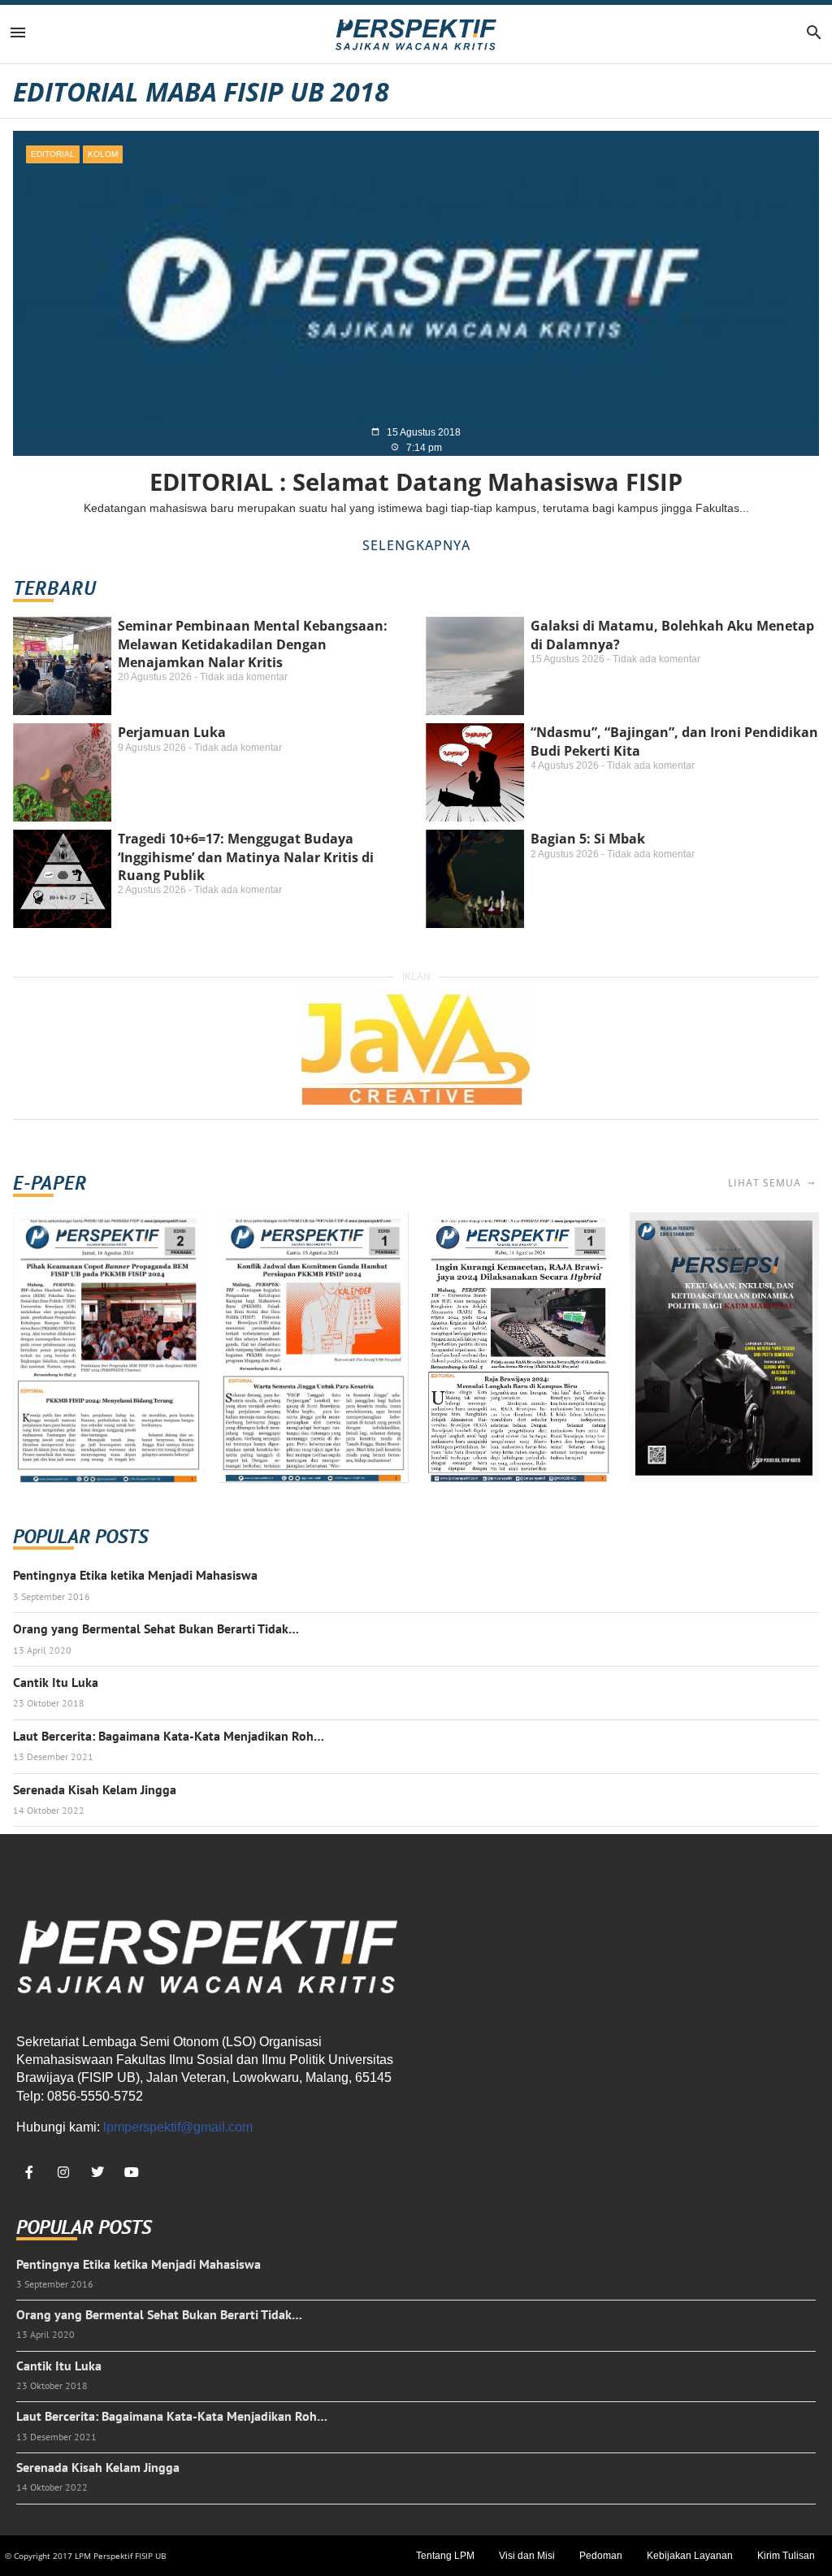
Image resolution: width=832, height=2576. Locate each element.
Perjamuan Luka (172, 732)
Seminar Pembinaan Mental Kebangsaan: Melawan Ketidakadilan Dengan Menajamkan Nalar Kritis (253, 644)
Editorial (53, 154)
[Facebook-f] (29, 2172)
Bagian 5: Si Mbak (588, 839)
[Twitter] (97, 2172)
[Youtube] (132, 2172)
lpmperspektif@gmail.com (178, 2127)
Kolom (103, 154)
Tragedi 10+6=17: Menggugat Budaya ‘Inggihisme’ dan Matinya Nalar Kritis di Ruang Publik (246, 857)
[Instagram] (63, 2172)
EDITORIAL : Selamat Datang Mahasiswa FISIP (416, 481)
